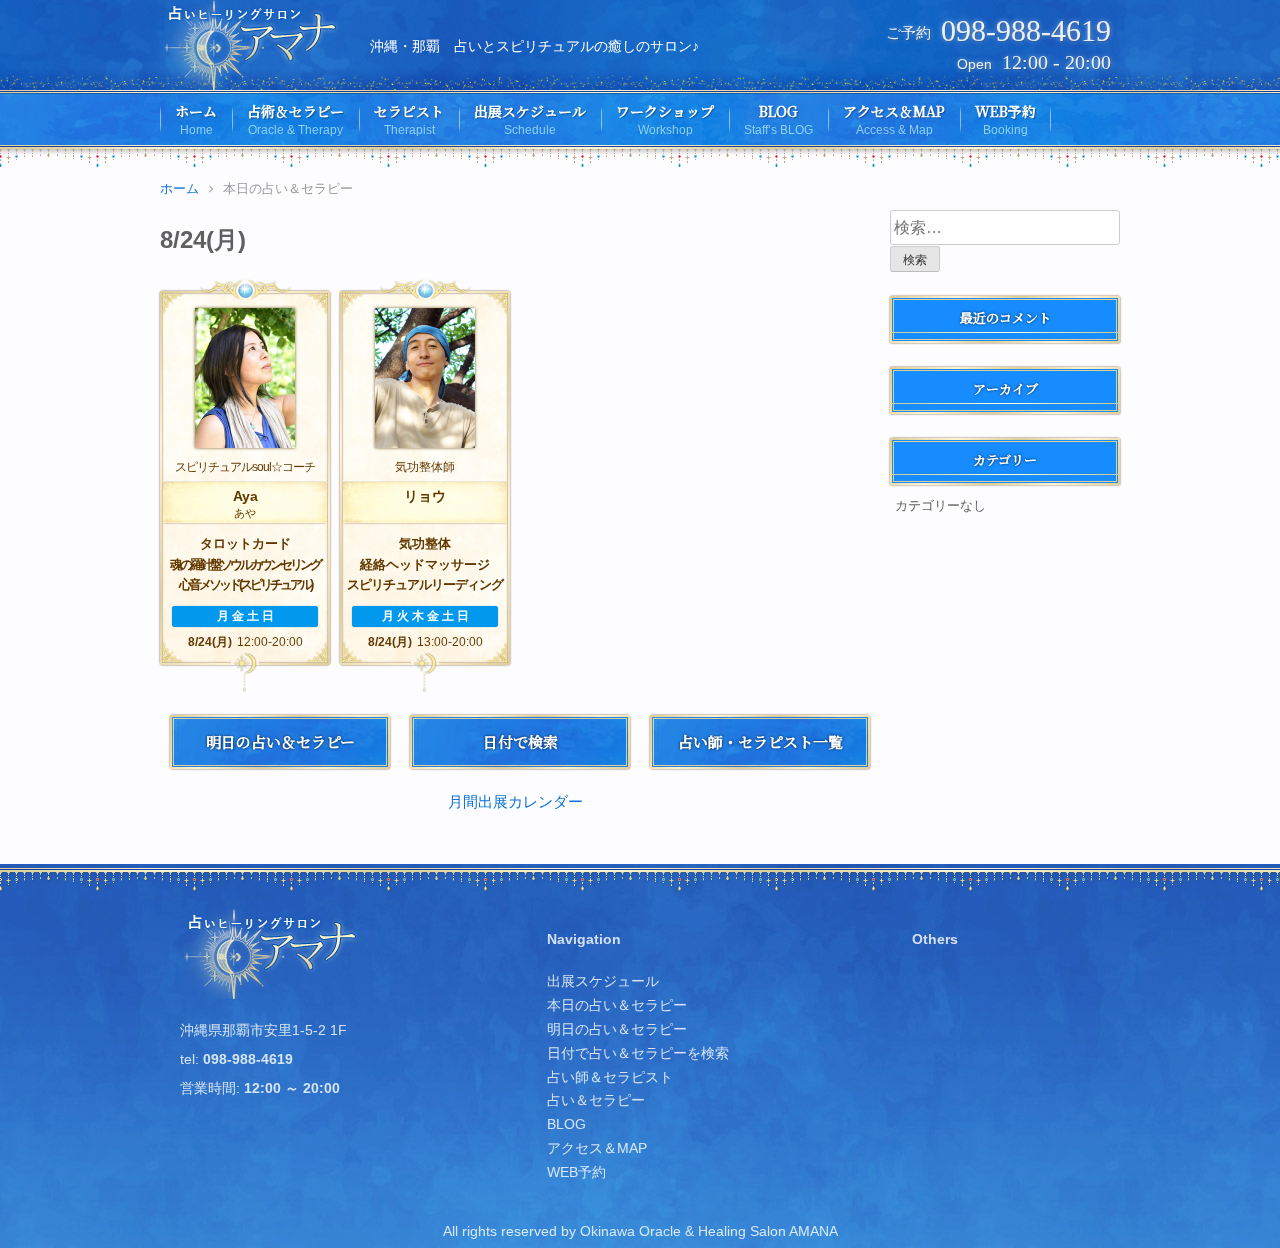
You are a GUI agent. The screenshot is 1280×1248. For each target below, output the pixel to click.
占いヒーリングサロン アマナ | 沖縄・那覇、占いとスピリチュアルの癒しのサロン (252, 45)
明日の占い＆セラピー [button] (280, 741)
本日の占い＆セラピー (617, 1005)
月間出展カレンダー (515, 801)
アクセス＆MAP (597, 1148)
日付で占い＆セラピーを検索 (638, 1053)
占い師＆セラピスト (610, 1077)
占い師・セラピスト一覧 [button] (760, 741)
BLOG (566, 1124)
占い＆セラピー (596, 1100)
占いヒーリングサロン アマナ (272, 954)
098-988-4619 (1026, 30)
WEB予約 (576, 1172)
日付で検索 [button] (520, 741)
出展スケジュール (603, 981)
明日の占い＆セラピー (617, 1029)
